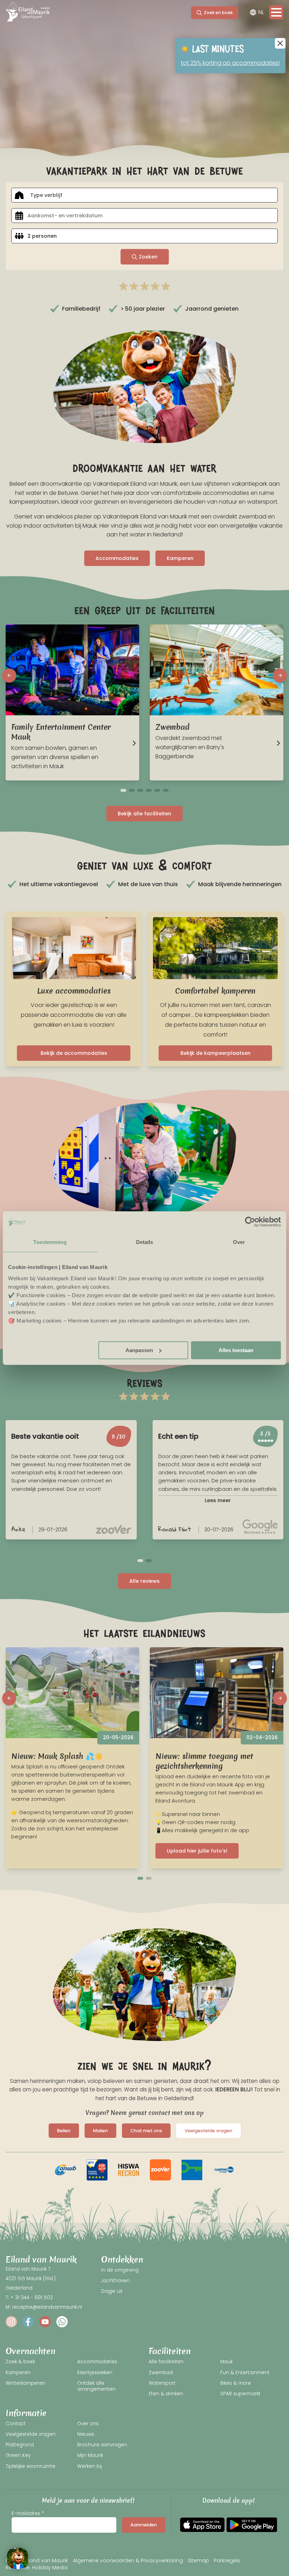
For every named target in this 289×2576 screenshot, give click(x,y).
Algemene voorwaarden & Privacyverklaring (128, 2561)
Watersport (162, 2383)
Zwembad (161, 2373)
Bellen (64, 2131)
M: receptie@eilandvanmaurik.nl (44, 2307)
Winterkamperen (26, 2383)
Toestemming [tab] (50, 1242)
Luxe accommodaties (74, 991)
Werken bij (90, 2466)
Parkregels (227, 2561)
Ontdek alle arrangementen (96, 2386)
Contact (16, 2424)
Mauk (226, 2362)
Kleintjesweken (95, 2373)
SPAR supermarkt (240, 2394)
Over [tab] (239, 1242)
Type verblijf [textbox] (46, 195)
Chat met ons (146, 2131)
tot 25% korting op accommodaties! (230, 63)
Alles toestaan (236, 1350)
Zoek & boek (20, 2362)
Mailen (100, 2131)
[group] (66, 2170)
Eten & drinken (166, 2394)
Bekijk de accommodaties (74, 1053)
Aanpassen (139, 1350)
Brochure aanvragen (102, 2445)
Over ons (88, 2424)
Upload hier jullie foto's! (197, 1851)
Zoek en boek (218, 13)
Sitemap (198, 2561)
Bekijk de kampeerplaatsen (216, 1053)
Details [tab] (145, 1242)
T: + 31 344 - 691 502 (29, 2298)
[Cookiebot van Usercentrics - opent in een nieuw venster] (250, 1222)
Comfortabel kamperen (215, 991)
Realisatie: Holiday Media (37, 2567)
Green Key (18, 2455)
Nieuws (86, 2434)
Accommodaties (117, 558)
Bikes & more (236, 2383)
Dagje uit (112, 2291)
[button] (9, 676)
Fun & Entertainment (245, 2373)
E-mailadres (26, 2513)
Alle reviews (144, 1581)
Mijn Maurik (90, 2455)
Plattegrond (20, 2445)
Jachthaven (115, 2281)
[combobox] (144, 195)
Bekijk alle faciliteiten (144, 814)
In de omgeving (120, 2270)
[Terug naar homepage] (28, 13)
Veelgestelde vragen (208, 2131)
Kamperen (180, 558)
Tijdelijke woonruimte (30, 2466)
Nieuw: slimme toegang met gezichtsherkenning (204, 1761)
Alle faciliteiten (166, 2362)
